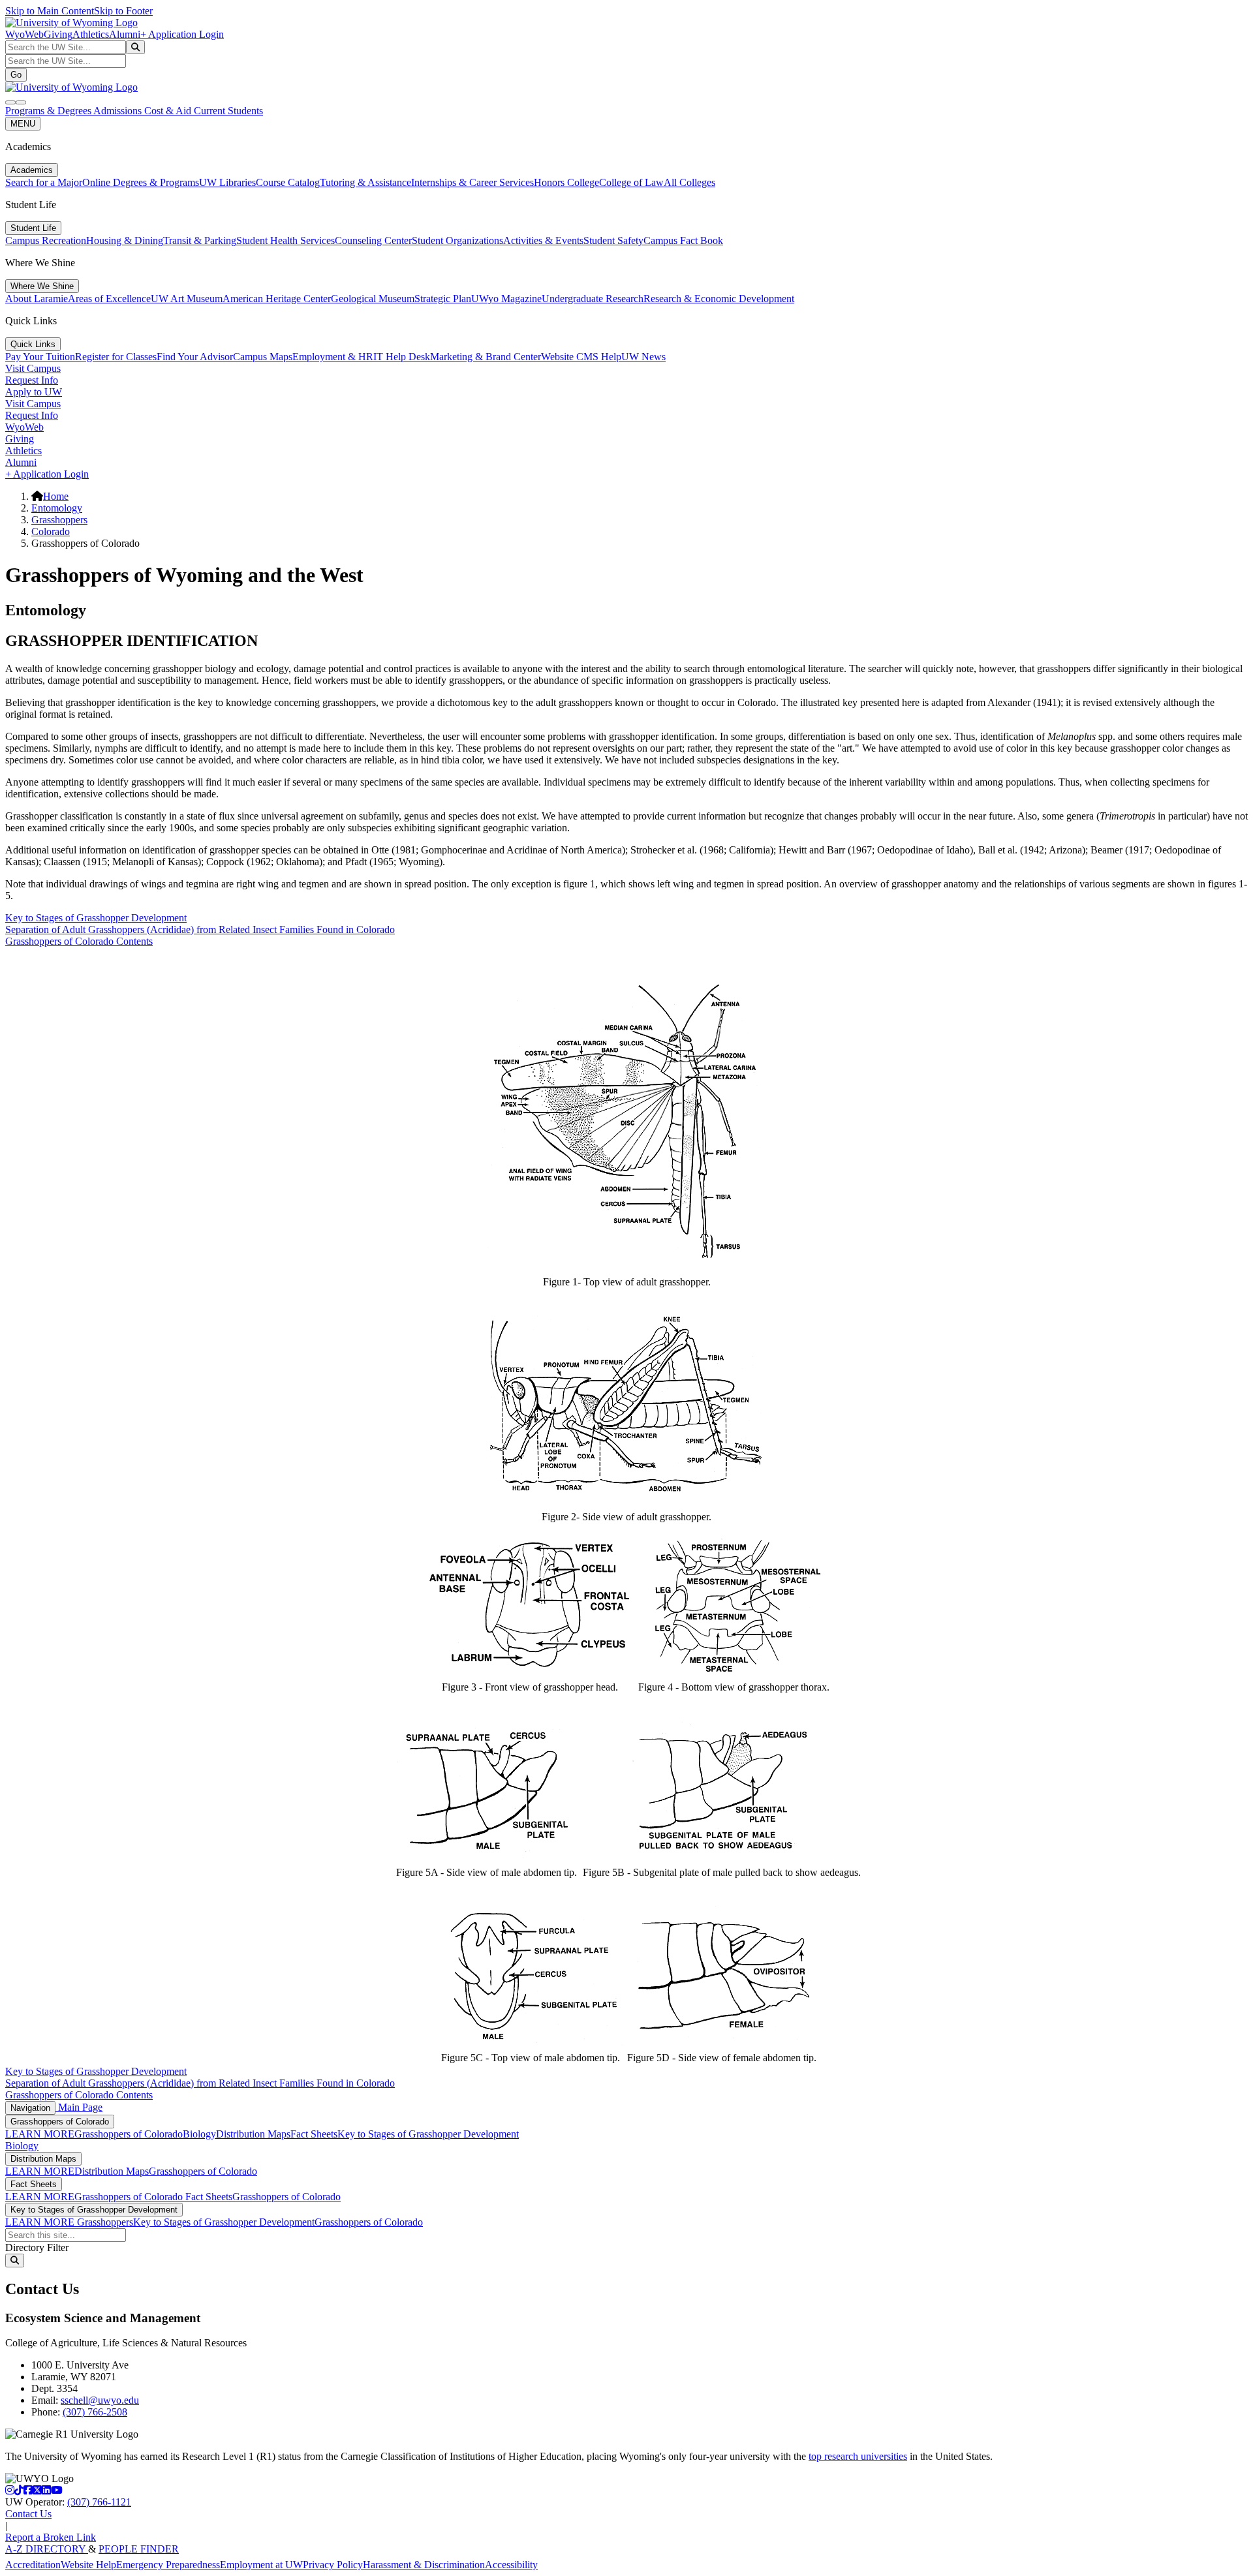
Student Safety (613, 240)
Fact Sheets (314, 2134)
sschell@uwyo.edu (100, 2400)
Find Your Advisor (195, 357)
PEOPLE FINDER (139, 2549)
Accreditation (33, 2565)
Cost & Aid (169, 111)
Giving (58, 34)
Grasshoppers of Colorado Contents (79, 941)
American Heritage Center (277, 299)
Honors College (566, 182)
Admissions (119, 111)
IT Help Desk (402, 357)
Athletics (91, 34)
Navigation (30, 2108)
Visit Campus (33, 368)
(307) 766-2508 (95, 2412)
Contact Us (28, 2514)
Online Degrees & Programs (141, 182)
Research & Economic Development (719, 299)
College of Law (631, 182)
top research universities (858, 2456)
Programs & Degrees (49, 111)
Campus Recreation (46, 240)
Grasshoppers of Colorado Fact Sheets (153, 2197)
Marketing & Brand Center (486, 357)
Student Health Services (286, 240)
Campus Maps (263, 357)
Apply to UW (34, 392)
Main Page (79, 2107)
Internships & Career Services (472, 182)
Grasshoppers (59, 520)
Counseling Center (373, 240)
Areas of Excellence (109, 299)
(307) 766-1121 (99, 2502)
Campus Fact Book (683, 240)
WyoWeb (24, 34)
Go (16, 75)
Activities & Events (543, 240)
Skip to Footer (123, 11)
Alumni (125, 34)
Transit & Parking (200, 240)
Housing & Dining (125, 240)
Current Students (228, 111)
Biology (199, 2134)
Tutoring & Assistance (365, 182)
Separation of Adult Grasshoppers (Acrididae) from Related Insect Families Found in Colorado (200, 929)
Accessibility (511, 2565)
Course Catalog (288, 182)
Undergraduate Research (593, 299)
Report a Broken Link (51, 2537)
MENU (23, 124)
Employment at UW (261, 2565)
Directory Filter (37, 2247)
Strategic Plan (443, 299)
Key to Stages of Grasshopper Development (96, 918)
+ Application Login (182, 34)
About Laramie (37, 299)
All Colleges (689, 182)
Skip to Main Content (50, 11)
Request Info (32, 380)
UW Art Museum (187, 299)
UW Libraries (227, 182)
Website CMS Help (581, 357)
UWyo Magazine (506, 299)
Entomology (57, 508)
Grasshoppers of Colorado (60, 2122)
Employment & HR (333, 357)
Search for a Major (44, 182)
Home (56, 496)
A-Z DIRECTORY (47, 2549)
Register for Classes (116, 357)
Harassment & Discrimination (424, 2565)
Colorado (51, 531)
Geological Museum (373, 299)
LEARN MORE (40, 2134)
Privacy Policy (333, 2565)
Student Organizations (457, 240)
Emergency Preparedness (168, 2565)
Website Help (88, 2565)
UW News (643, 357)
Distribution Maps (253, 2134)
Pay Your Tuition (40, 357)
